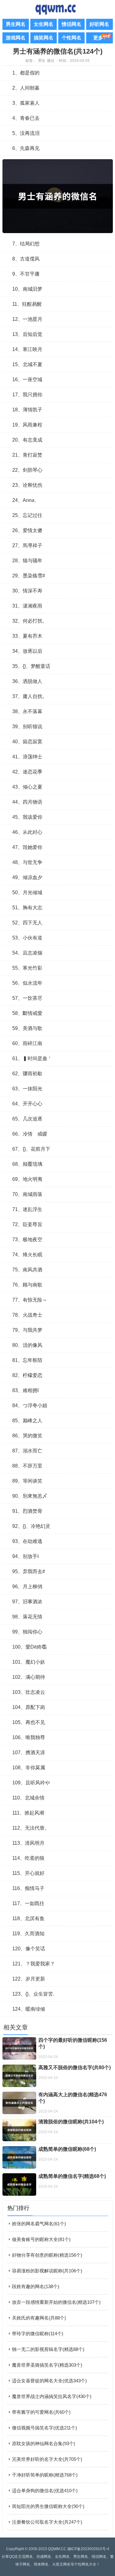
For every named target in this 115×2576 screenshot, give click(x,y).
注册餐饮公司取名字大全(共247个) (47, 2522)
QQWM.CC (57, 2549)
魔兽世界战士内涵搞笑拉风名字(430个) (52, 2396)
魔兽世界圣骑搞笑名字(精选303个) (47, 2365)
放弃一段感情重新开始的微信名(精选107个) (56, 2302)
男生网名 (16, 24)
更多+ (100, 38)
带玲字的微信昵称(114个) (38, 2334)
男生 (42, 61)
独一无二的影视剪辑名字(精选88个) (48, 2349)
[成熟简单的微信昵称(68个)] (19, 2157)
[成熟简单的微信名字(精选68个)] (19, 2184)
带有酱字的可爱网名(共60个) (41, 2412)
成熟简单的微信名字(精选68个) (72, 2176)
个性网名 (71, 38)
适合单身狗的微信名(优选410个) (45, 2491)
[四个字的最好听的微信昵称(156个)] (19, 2048)
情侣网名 (71, 24)
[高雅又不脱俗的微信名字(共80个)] (19, 2076)
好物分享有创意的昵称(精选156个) (47, 2255)
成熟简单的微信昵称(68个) (67, 2149)
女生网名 (44, 24)
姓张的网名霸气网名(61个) (39, 2224)
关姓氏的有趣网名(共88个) (39, 2318)
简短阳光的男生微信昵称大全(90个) (48, 2506)
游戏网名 (16, 38)
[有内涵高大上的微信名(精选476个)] (19, 2103)
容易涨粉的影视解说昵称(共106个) (47, 2271)
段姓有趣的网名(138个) (36, 2286)
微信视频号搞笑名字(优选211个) (44, 2428)
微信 (51, 61)
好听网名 (99, 24)
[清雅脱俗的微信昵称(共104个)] (19, 2130)
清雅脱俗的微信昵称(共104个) (71, 2122)
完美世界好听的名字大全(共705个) (47, 2459)
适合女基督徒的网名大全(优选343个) (49, 2381)
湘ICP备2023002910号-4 (88, 2549)
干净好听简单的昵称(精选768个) (45, 2475)
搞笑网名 (44, 38)
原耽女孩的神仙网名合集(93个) (44, 2443)
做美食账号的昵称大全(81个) (41, 2239)
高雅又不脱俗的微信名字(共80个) (75, 2067)
